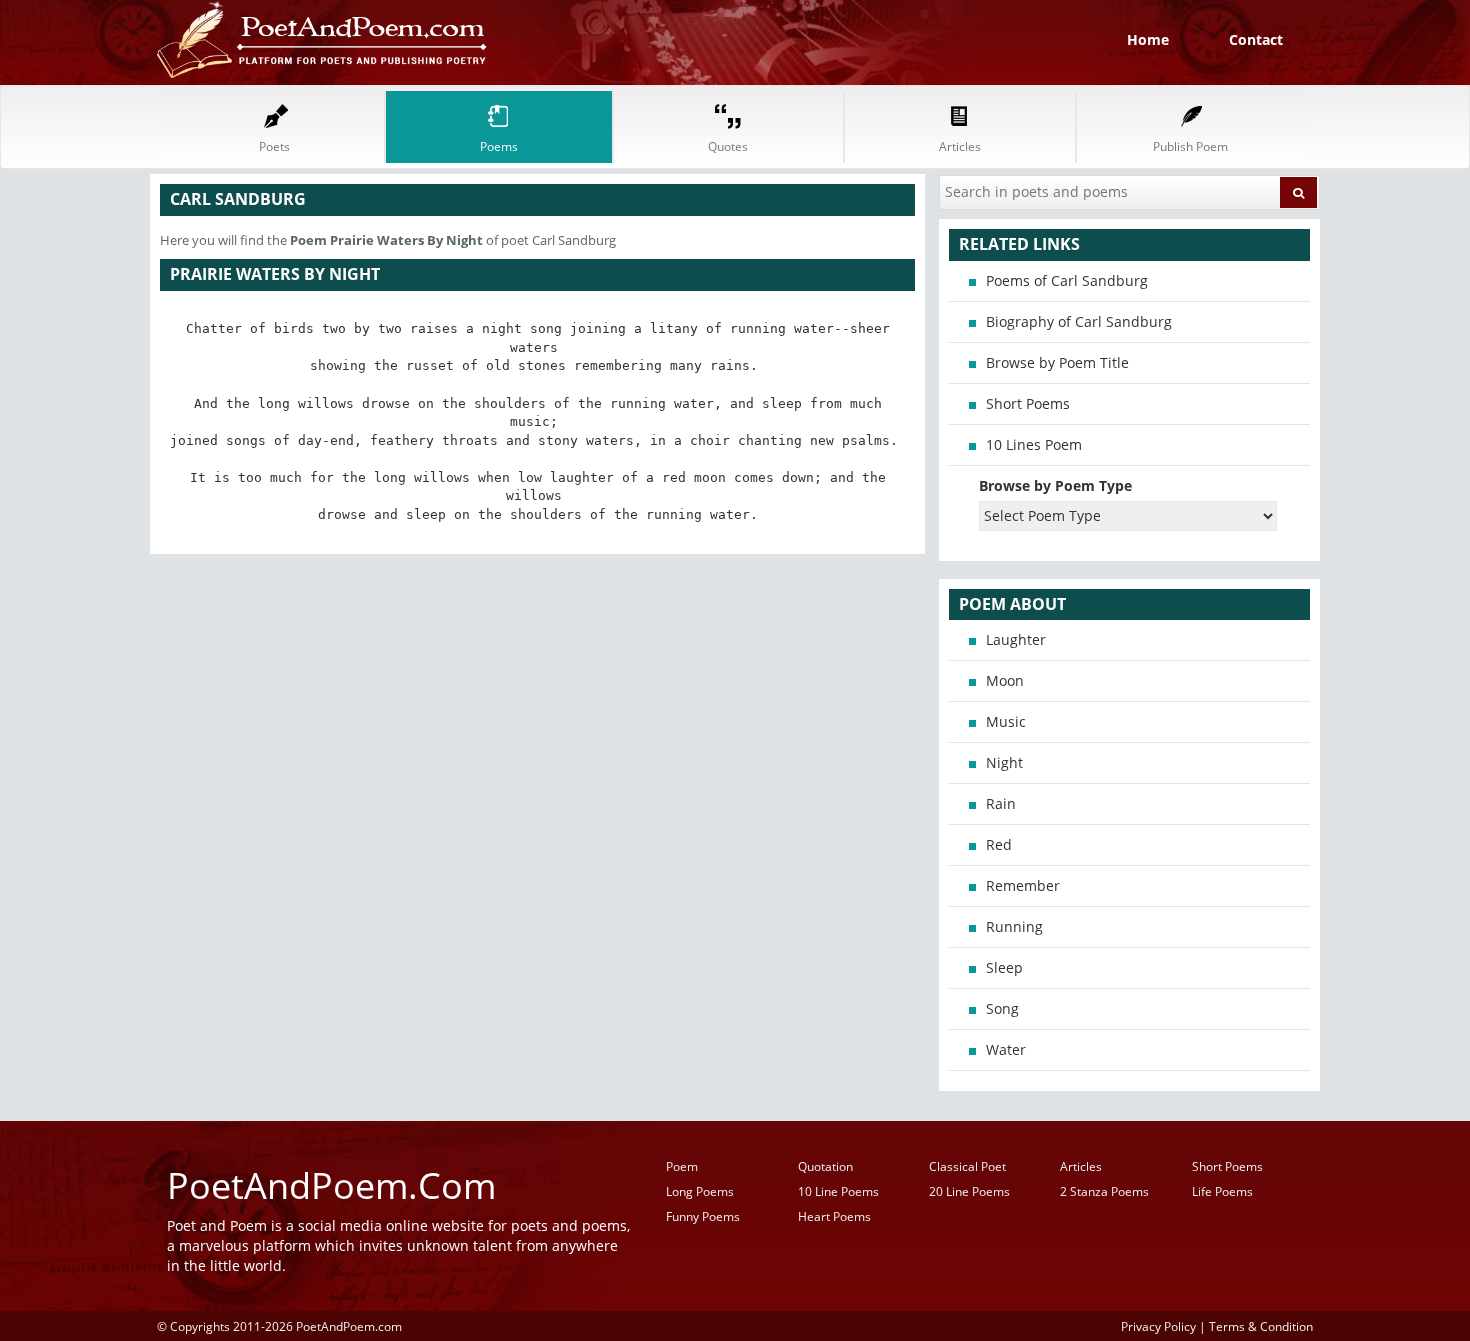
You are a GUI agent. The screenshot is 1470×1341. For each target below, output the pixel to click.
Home (1148, 39)
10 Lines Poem (1034, 444)
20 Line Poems (969, 1191)
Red (999, 844)
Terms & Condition (1261, 1326)
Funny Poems (703, 1216)
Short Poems (1028, 403)
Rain (1001, 803)
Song (1002, 1008)
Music (1006, 721)
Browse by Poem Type (1055, 485)
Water (1006, 1049)
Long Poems (700, 1191)
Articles (1081, 1166)
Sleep (1004, 967)
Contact (1256, 39)
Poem (682, 1166)
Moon (1005, 680)
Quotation (825, 1166)
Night (1004, 762)
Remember (1023, 885)
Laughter (1016, 639)
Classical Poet (967, 1166)
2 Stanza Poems (1104, 1191)
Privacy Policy (1158, 1326)
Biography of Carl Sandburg (1079, 321)
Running (1014, 926)
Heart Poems (834, 1216)
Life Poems (1222, 1191)
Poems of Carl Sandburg (1067, 280)
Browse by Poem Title (1057, 362)
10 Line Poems (838, 1191)
